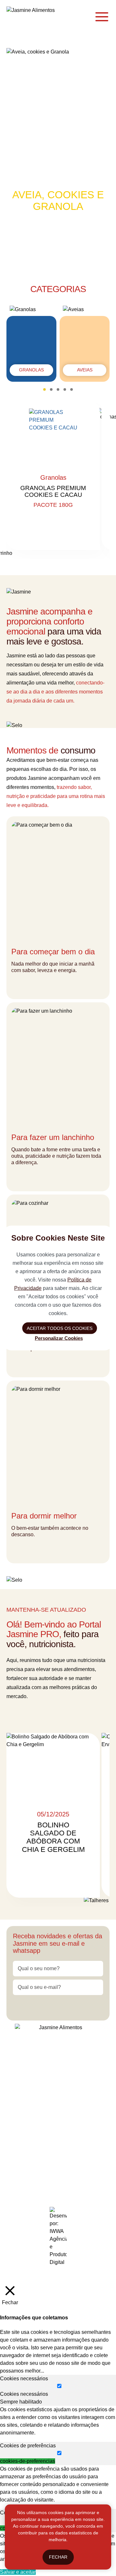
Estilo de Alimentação (56, 2069)
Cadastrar (58, 2006)
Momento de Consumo (46, 2081)
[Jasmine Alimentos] (39, 17)
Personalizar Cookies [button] (59, 1338)
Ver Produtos (58, 246)
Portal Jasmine (39, 1715)
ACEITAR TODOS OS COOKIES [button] (60, 1328)
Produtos (71, 2056)
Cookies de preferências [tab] (28, 2446)
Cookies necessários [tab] (24, 2379)
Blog (89, 2081)
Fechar (58, 2557)
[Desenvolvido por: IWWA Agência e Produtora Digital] (58, 2237)
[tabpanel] (58, 2421)
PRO (72, 2093)
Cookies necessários (24, 2394)
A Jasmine (40, 2056)
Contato (49, 2093)
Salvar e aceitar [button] (18, 2572)
